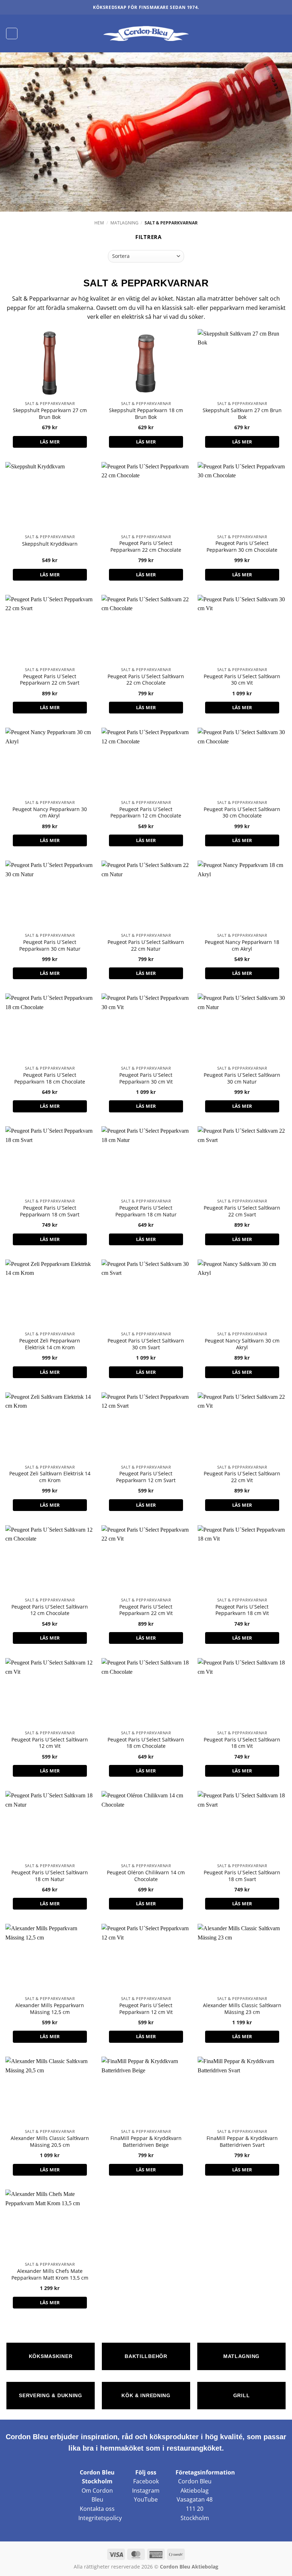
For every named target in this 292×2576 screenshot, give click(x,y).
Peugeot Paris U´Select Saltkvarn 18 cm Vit (242, 1743)
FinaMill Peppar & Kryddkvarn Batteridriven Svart (242, 2142)
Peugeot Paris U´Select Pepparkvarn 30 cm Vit (146, 1078)
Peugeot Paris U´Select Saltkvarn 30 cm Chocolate (242, 813)
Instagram (146, 2491)
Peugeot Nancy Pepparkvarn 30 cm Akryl (50, 813)
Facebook (146, 2481)
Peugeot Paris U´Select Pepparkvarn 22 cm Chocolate (146, 547)
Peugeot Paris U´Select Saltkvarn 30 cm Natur (242, 1078)
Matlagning (124, 223)
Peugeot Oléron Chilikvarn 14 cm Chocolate (146, 1876)
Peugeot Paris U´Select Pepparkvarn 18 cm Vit (242, 1610)
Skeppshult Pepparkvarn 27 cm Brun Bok (50, 414)
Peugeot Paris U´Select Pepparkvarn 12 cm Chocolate (146, 813)
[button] (12, 33)
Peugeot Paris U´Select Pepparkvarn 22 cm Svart (50, 680)
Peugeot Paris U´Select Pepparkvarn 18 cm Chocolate (50, 1078)
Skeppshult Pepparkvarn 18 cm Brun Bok (146, 414)
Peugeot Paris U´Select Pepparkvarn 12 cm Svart (146, 1477)
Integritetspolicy (100, 2518)
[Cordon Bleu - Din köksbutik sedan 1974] (146, 33)
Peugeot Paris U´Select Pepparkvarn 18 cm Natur (146, 1211)
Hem (99, 223)
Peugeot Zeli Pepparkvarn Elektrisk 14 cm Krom (50, 1344)
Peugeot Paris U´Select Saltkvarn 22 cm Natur (146, 946)
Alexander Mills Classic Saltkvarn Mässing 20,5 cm (50, 2142)
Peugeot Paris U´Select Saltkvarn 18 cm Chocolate (146, 1743)
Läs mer (50, 442)
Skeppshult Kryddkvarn (50, 544)
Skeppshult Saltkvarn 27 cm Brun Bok (242, 414)
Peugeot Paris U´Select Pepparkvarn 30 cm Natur (50, 946)
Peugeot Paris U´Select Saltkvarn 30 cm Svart (146, 1344)
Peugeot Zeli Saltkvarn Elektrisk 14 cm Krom (50, 1477)
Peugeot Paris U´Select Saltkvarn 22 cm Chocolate (146, 680)
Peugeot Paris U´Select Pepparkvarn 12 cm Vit (146, 2009)
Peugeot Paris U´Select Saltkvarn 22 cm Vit (242, 1477)
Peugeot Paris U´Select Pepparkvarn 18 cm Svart (50, 1211)
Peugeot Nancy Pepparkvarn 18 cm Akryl (242, 946)
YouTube (146, 2499)
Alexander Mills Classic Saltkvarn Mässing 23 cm (242, 2009)
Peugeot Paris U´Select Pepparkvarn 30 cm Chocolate (242, 547)
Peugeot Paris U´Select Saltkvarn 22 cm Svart (242, 1211)
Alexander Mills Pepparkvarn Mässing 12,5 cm (50, 2009)
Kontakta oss (97, 2509)
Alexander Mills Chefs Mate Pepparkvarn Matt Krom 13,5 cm (50, 2274)
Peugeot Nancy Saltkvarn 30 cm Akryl (242, 1344)
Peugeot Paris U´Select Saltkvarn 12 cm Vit (50, 1743)
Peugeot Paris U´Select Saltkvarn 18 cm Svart (242, 1876)
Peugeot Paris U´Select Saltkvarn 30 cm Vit (242, 680)
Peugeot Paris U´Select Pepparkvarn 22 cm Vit (146, 1610)
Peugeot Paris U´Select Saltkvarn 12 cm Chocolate (50, 1610)
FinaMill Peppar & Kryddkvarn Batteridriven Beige (146, 2142)
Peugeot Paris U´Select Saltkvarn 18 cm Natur (50, 1876)
